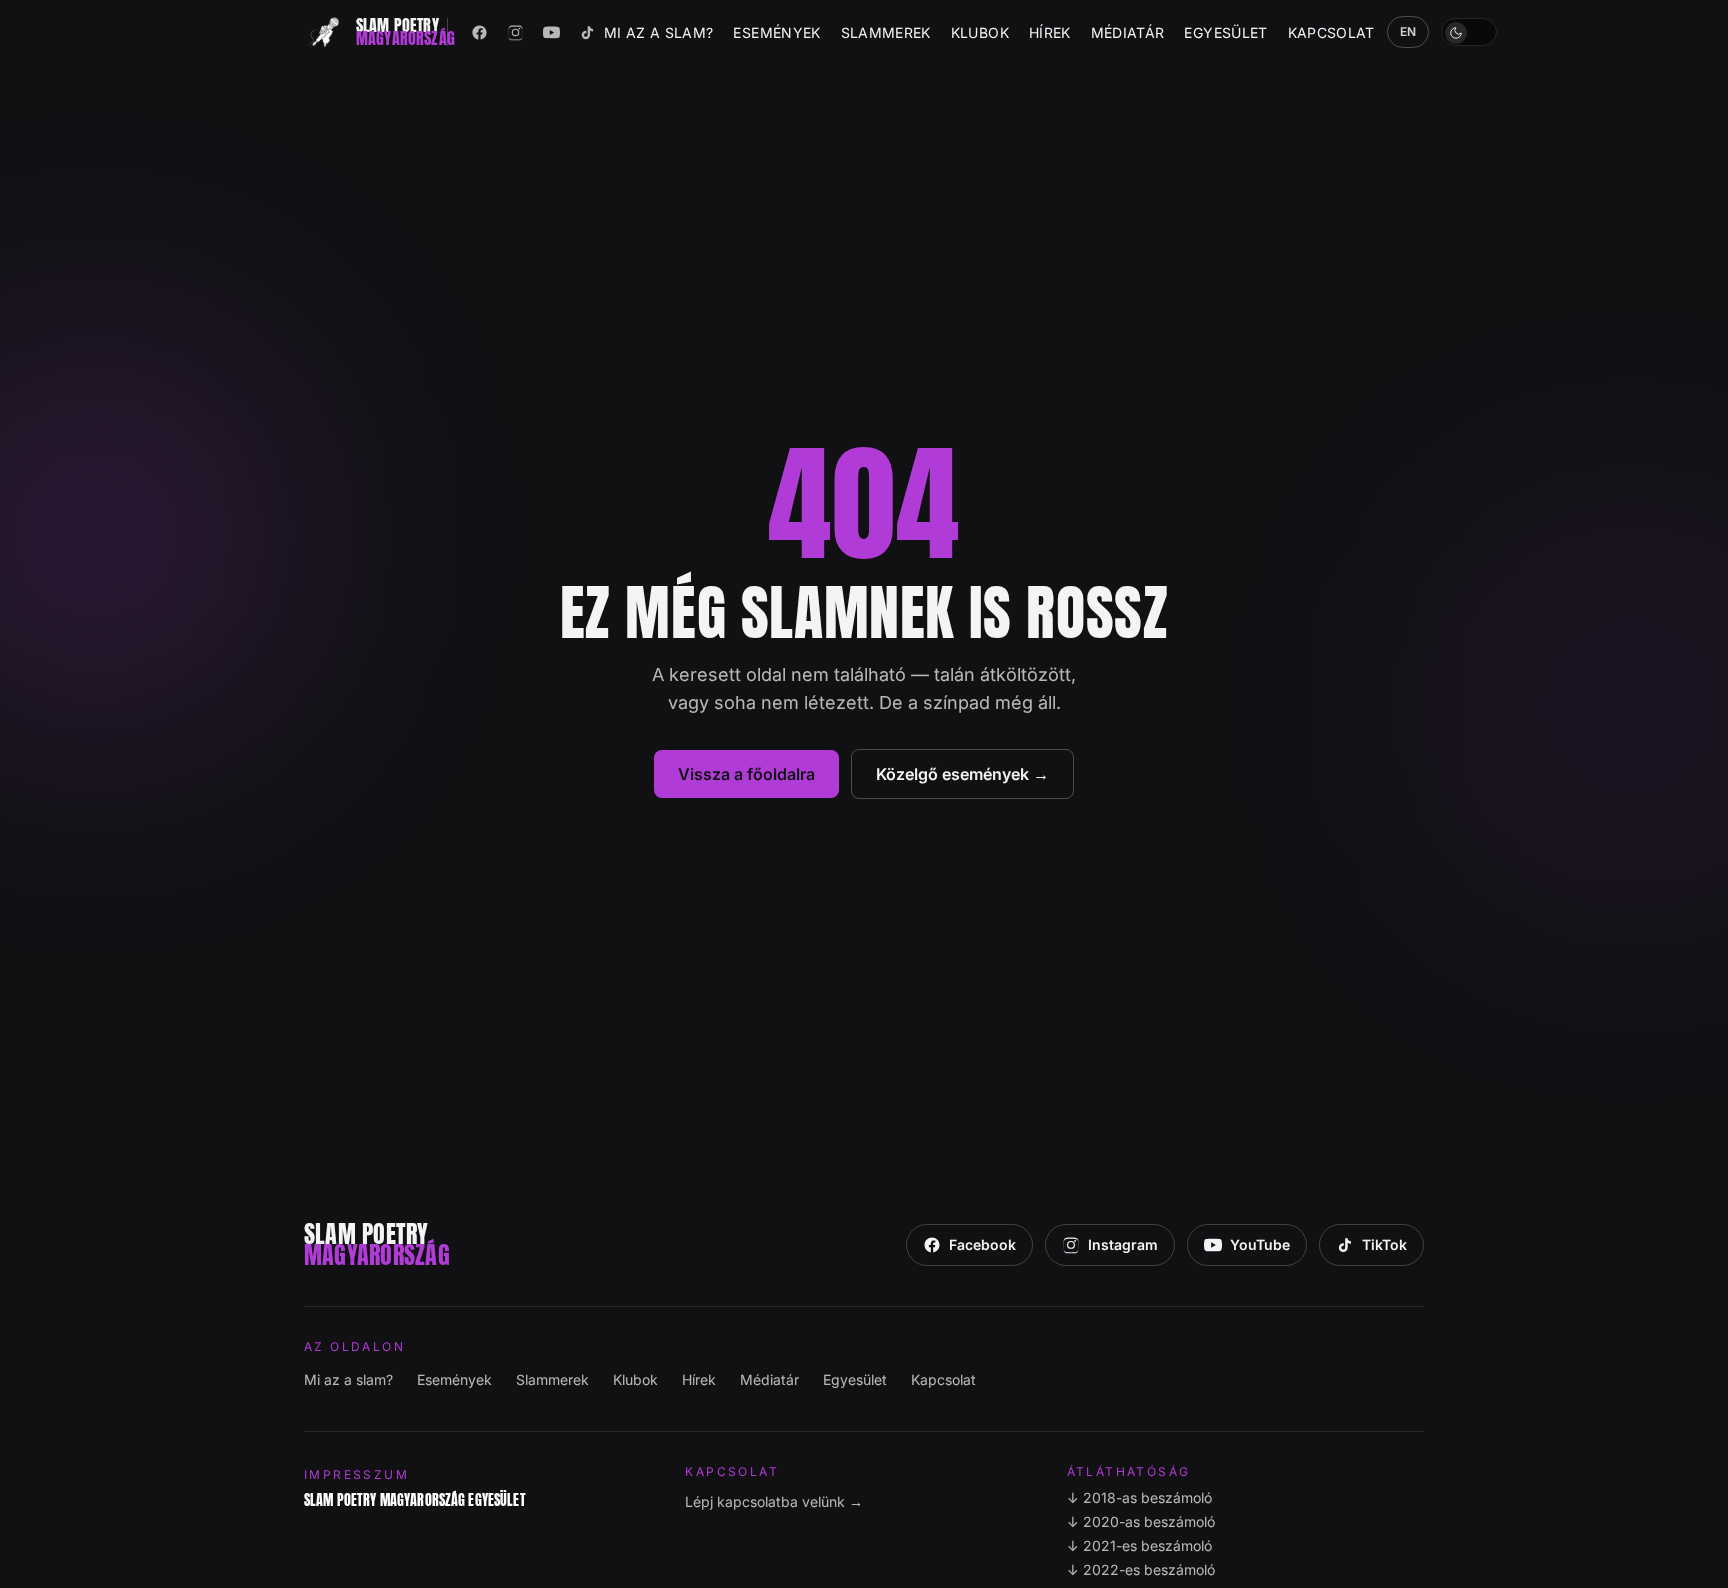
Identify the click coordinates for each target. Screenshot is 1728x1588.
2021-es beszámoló (1139, 1545)
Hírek (1050, 32)
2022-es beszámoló (1141, 1569)
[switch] (1469, 32)
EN (1408, 31)
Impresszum (356, 1474)
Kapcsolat (1331, 32)
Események (776, 32)
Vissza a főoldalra (746, 774)
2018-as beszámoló (1139, 1497)
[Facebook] (480, 32)
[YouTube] (552, 32)
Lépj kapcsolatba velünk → (774, 1501)
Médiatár (1128, 32)
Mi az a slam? (659, 32)
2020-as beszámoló (1141, 1521)
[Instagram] (516, 32)
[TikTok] (588, 32)
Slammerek (886, 32)
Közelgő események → (962, 774)
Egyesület (1225, 32)
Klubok (980, 32)
